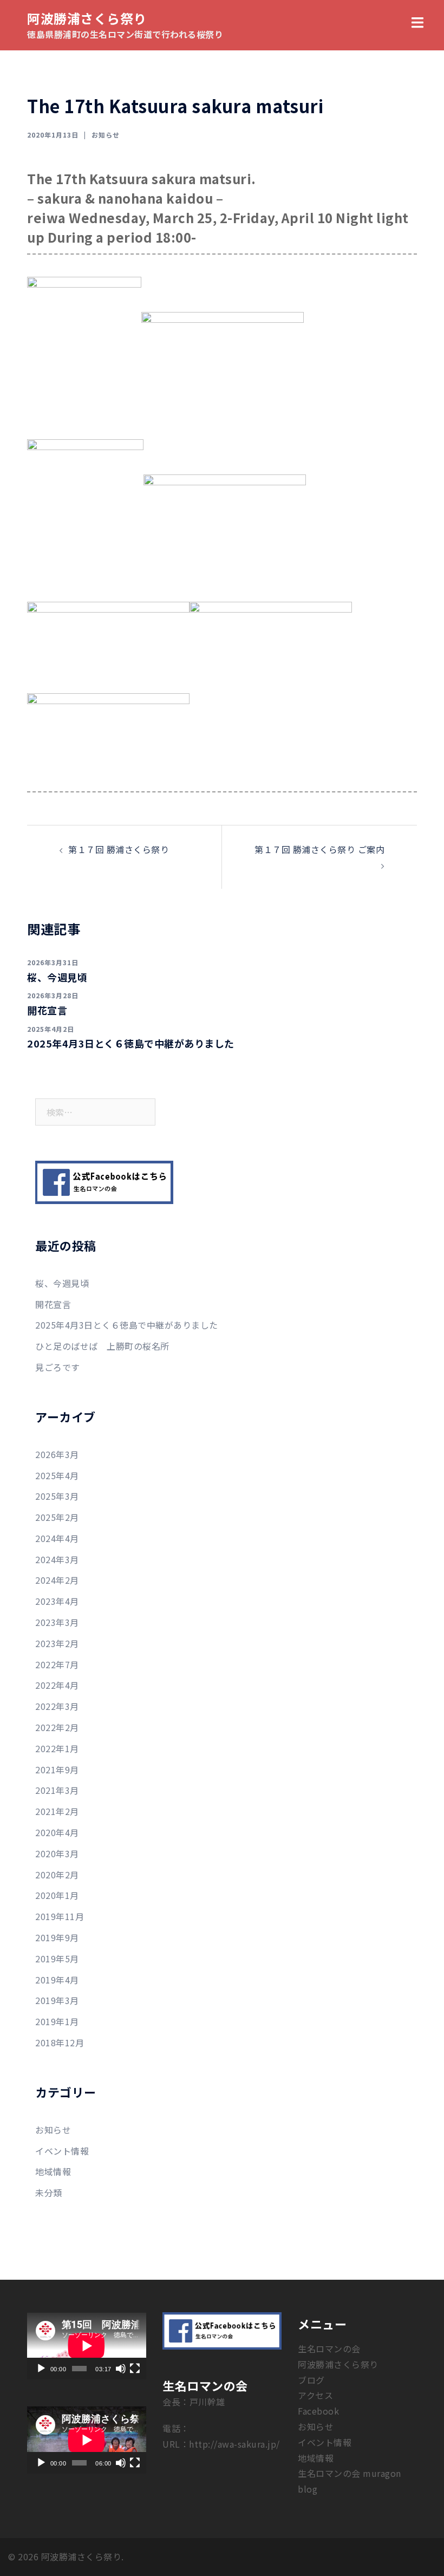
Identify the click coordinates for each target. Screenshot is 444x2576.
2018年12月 (60, 2042)
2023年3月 (57, 1622)
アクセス (315, 2395)
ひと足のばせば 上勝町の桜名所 (102, 1346)
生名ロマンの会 (329, 2349)
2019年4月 (57, 1980)
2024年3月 (57, 1559)
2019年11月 (60, 1916)
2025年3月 (57, 1496)
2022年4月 (57, 1685)
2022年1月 (57, 1748)
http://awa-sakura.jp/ (234, 2444)
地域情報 (53, 2171)
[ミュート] (121, 2369)
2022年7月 (57, 1664)
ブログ (311, 2380)
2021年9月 (57, 1770)
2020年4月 (57, 1832)
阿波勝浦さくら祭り (87, 18)
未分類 (49, 2193)
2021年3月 (57, 1790)
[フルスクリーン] (135, 2369)
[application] (87, 2346)
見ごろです (58, 1367)
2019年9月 (57, 1937)
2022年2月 (57, 1727)
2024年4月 (57, 1538)
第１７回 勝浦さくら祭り (119, 849)
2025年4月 (57, 1475)
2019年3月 (57, 2000)
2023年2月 (57, 1643)
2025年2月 (57, 1517)
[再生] (41, 2369)
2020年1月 (57, 1895)
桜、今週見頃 (57, 977)
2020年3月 (57, 1853)
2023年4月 (57, 1601)
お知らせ (106, 135)
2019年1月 (57, 2021)
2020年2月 (57, 1875)
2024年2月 (57, 1580)
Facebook (318, 2411)
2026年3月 (57, 1454)
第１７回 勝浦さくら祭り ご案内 (319, 849)
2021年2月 (57, 1811)
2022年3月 (57, 1706)
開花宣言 (47, 1010)
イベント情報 (62, 2151)
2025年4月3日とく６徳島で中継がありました (131, 1043)
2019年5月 (57, 1959)
